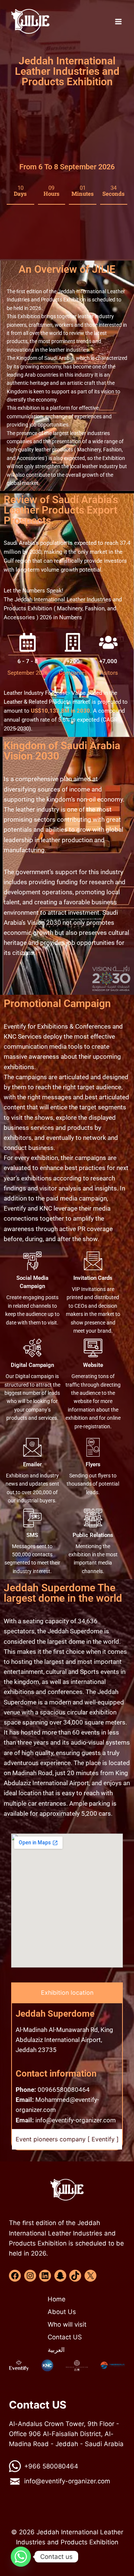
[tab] (67, 1993)
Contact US (65, 2337)
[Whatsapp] (21, 2557)
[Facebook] (15, 2276)
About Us (62, 2312)
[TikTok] (75, 2276)
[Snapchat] (60, 2276)
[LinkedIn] (45, 2276)
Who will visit (67, 2324)
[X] (90, 2276)
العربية (56, 2350)
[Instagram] (30, 2276)
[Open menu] (118, 21)
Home (57, 2299)
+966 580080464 (51, 2466)
